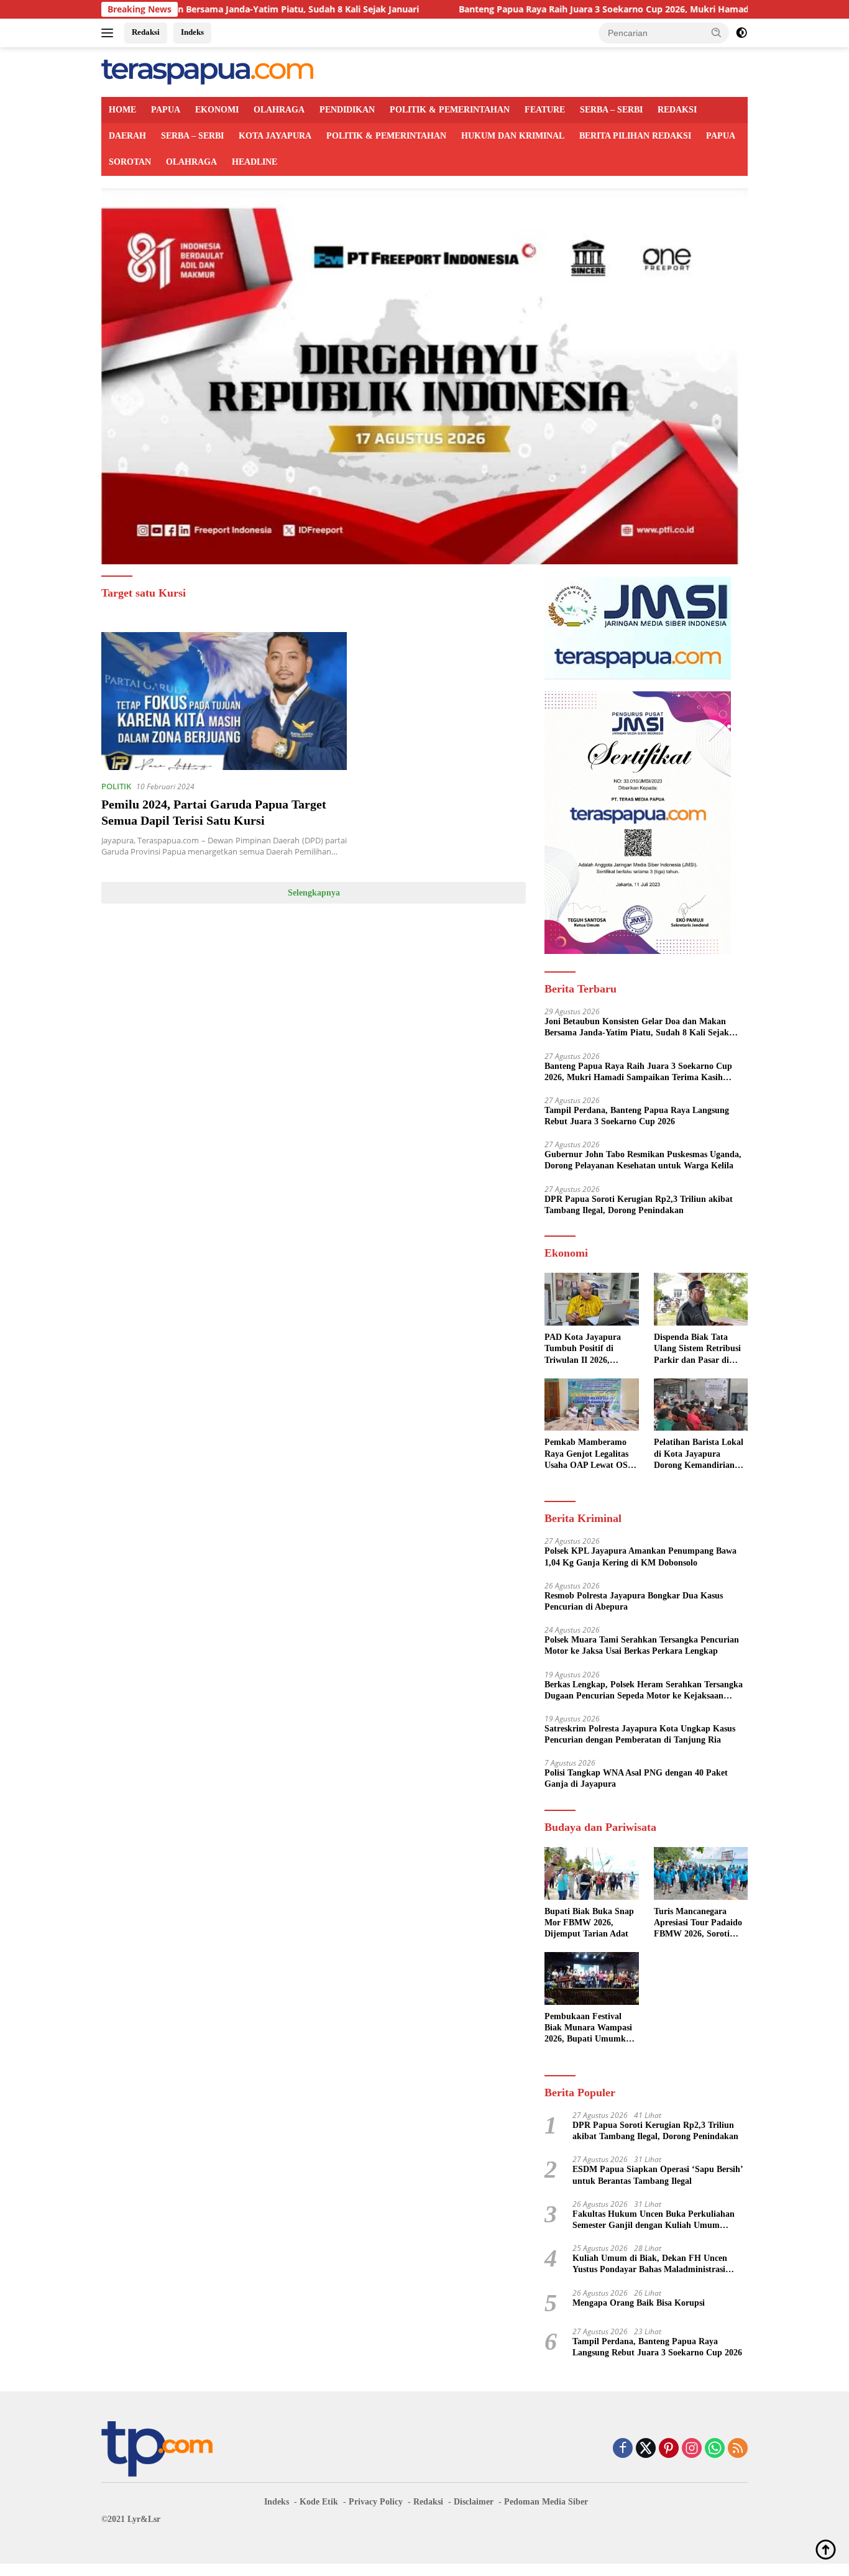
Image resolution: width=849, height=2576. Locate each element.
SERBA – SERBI (611, 110)
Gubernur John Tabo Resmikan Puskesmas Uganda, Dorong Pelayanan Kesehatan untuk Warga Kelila (643, 1160)
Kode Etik (319, 2502)
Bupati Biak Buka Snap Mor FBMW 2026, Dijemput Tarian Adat (589, 1923)
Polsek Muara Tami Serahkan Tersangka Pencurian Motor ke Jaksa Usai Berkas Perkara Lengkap (642, 1645)
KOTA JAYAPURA (275, 136)
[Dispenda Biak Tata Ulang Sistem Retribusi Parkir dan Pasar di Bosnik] (701, 1299)
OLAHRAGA (279, 110)
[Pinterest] (669, 2449)
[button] (717, 32)
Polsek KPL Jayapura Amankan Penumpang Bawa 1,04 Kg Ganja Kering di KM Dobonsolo (640, 1556)
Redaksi (146, 32)
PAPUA (166, 110)
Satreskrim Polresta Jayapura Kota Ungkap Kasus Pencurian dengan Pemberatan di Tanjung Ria (640, 1734)
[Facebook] (623, 2449)
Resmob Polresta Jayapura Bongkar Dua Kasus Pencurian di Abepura (634, 1601)
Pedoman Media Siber (546, 2502)
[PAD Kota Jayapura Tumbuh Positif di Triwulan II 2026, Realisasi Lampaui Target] (591, 1299)
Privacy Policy (376, 2502)
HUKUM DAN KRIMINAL (513, 136)
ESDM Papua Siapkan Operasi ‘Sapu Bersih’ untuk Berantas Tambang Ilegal (658, 2175)
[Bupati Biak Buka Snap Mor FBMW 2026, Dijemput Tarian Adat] (591, 1873)
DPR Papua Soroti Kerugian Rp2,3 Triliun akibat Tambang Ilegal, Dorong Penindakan (639, 1205)
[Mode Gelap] (741, 33)
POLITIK (116, 786)
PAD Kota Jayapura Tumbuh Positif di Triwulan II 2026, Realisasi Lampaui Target (583, 1349)
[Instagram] (692, 2449)
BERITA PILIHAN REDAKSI (635, 136)
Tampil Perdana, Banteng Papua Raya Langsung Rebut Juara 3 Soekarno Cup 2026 (637, 1116)
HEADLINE (255, 162)
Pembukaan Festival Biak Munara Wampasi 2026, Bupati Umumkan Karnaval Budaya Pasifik (590, 2028)
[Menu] (110, 33)
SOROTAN (130, 162)
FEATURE (545, 110)
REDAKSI (677, 110)
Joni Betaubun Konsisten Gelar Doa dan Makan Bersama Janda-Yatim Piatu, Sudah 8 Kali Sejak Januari (637, 1028)
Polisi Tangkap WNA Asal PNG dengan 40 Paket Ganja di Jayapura (636, 1778)
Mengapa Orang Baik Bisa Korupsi (639, 2303)
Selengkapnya (314, 893)
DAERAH (127, 136)
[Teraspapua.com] (207, 71)
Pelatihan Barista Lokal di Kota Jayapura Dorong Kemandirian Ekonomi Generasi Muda (699, 1454)
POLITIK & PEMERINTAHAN (450, 110)
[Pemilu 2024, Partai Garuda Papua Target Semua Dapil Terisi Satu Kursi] (224, 701)
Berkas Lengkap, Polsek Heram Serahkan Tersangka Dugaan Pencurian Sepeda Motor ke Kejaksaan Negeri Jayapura (644, 1691)
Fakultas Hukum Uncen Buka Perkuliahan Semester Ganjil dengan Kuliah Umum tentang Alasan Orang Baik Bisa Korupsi (654, 2220)
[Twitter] (646, 2449)
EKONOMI (217, 110)
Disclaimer (474, 2502)
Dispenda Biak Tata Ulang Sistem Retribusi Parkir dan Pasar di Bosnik (697, 1349)
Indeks (192, 32)
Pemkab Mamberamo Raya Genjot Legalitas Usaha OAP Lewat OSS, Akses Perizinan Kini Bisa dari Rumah (590, 1454)
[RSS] (738, 2449)
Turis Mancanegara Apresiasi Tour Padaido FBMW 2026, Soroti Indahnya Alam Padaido (700, 1923)
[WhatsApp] (715, 2449)
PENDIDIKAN (347, 110)
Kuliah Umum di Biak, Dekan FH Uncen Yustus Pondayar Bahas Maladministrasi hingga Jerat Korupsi (650, 2264)
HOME (122, 110)
